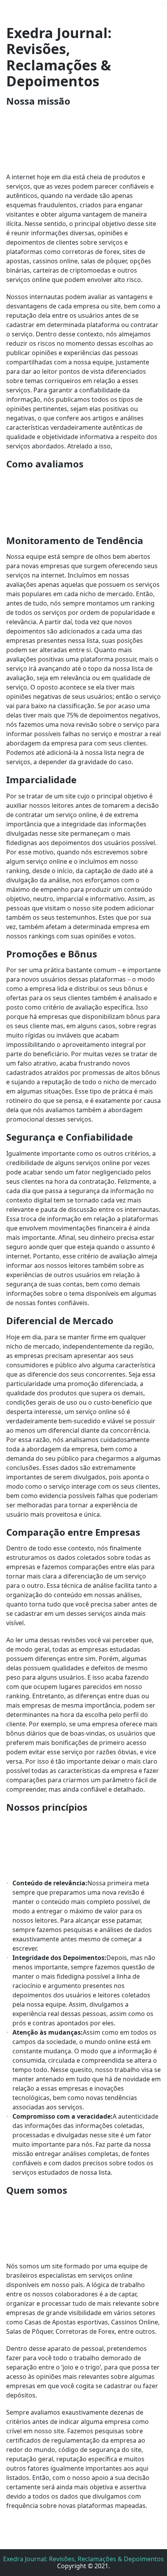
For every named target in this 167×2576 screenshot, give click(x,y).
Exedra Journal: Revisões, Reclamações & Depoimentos (83, 2559)
